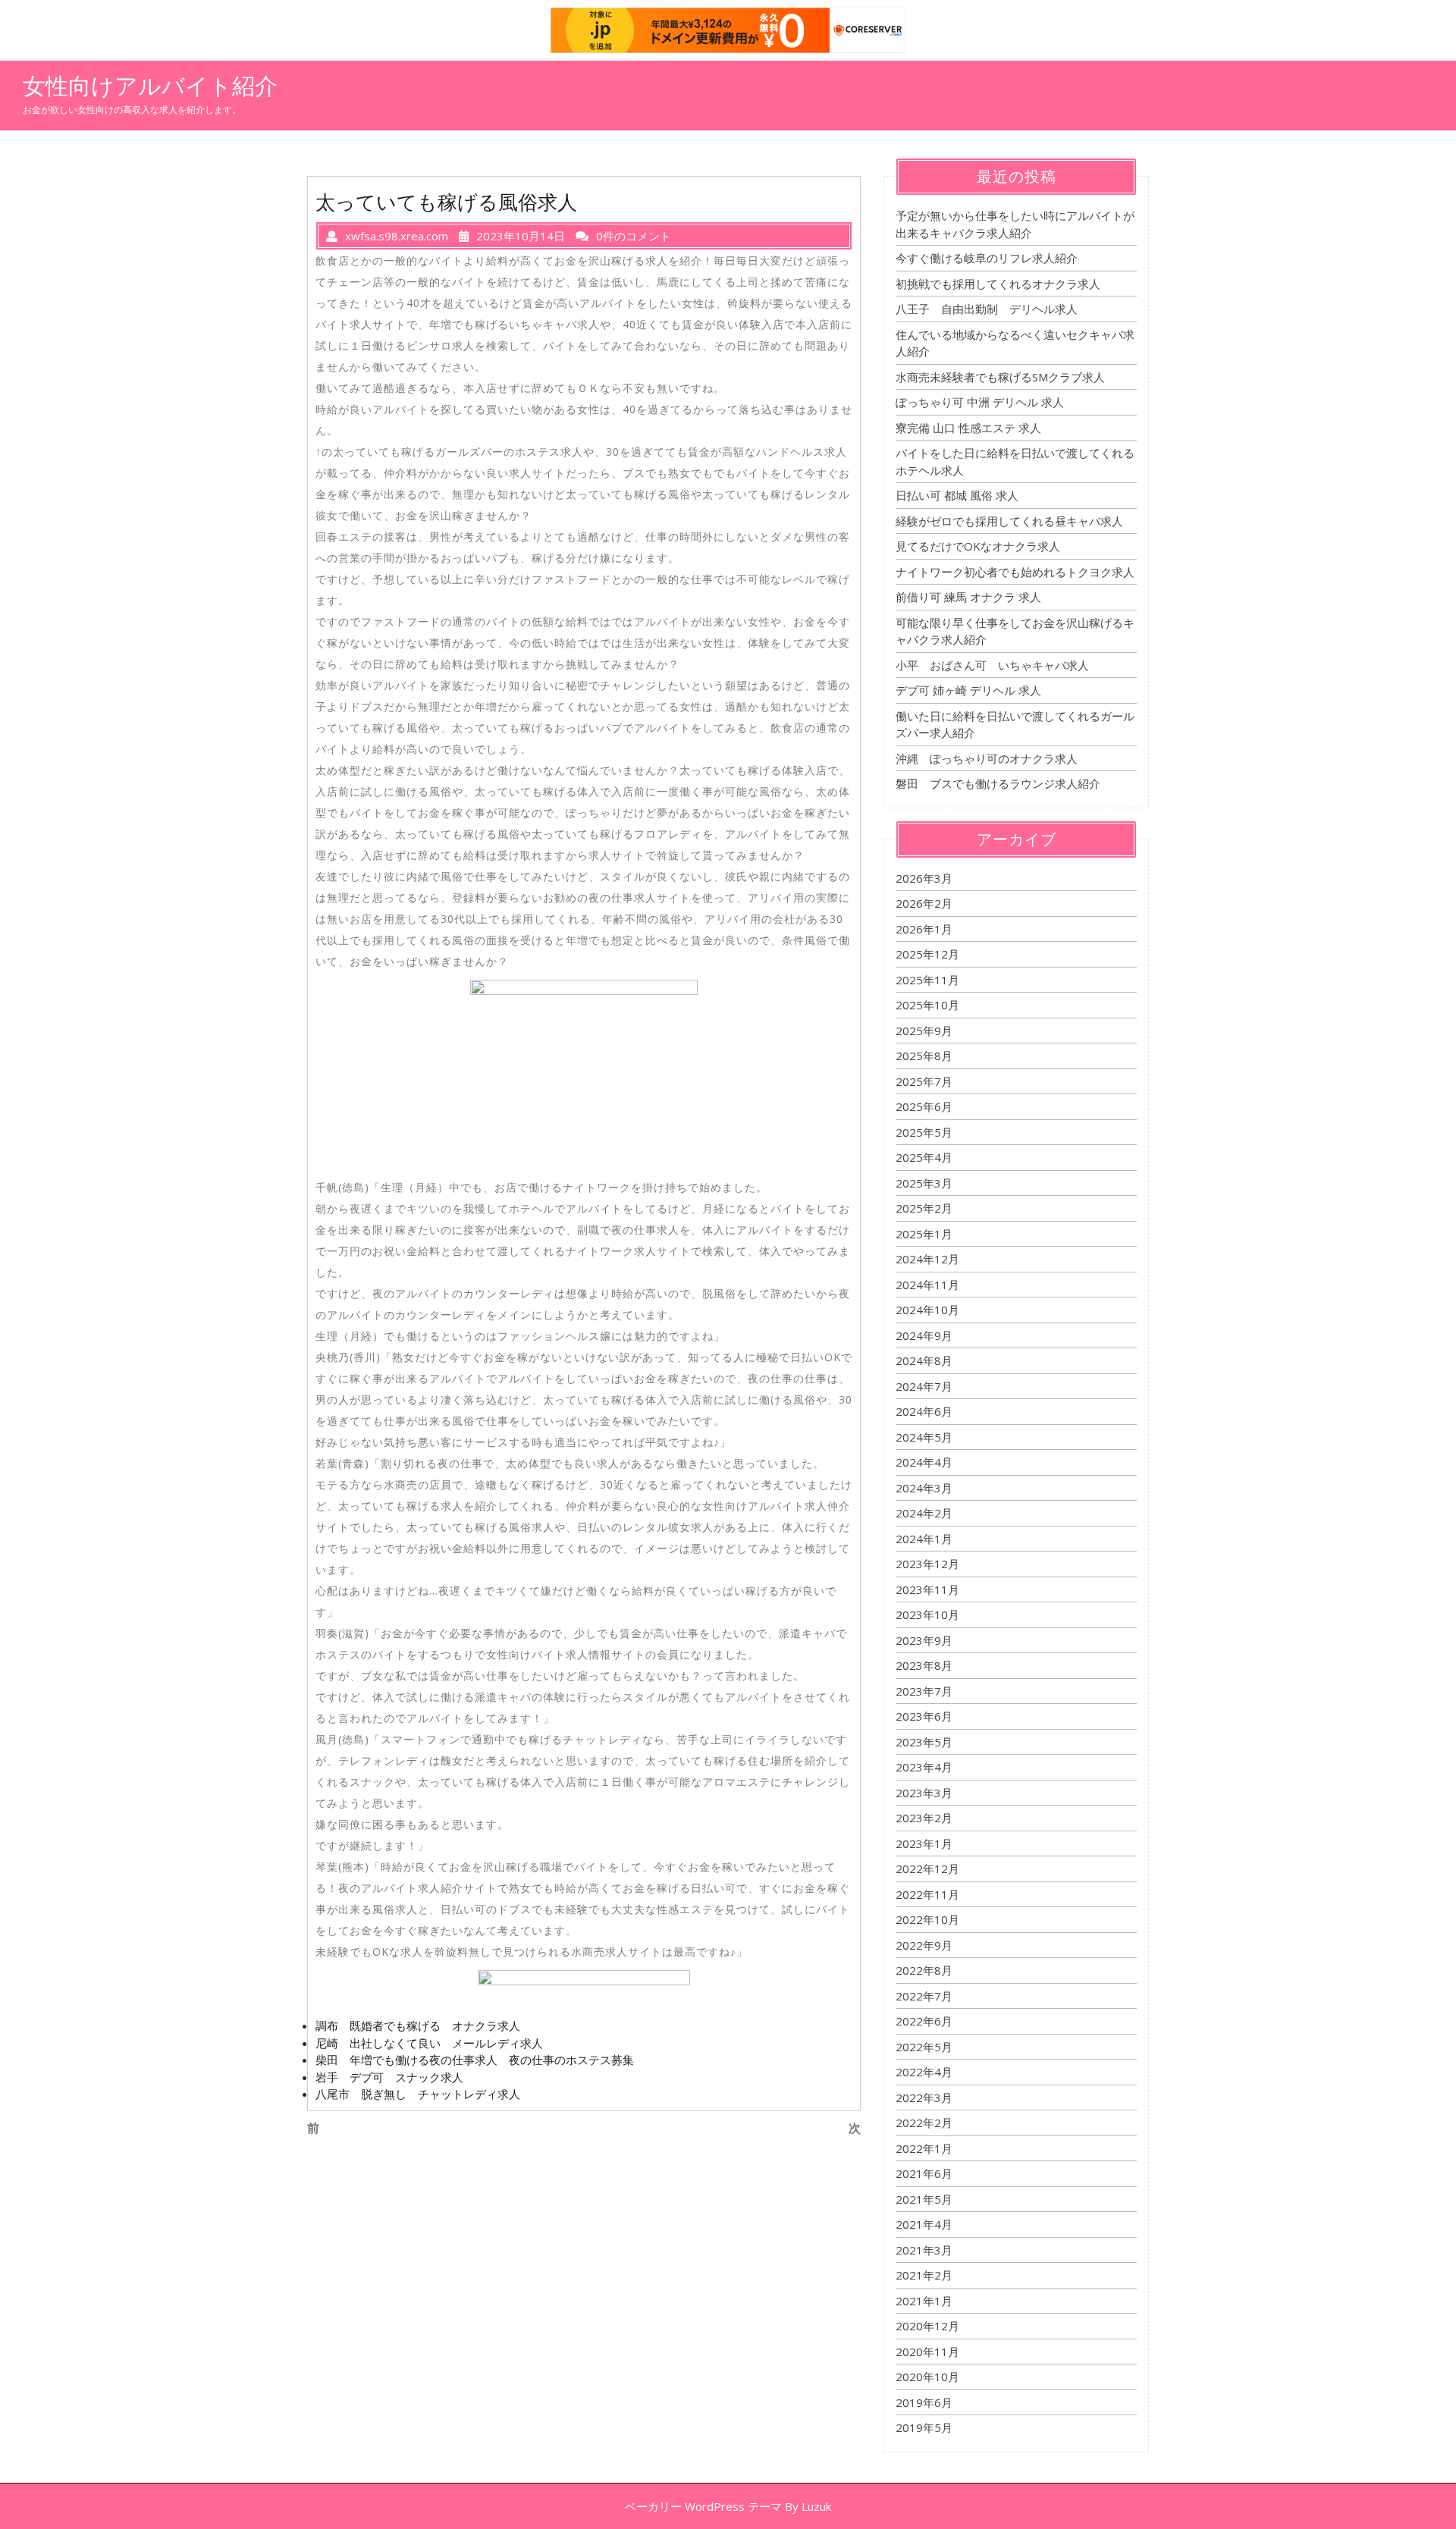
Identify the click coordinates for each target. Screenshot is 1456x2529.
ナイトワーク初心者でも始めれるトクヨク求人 (1015, 572)
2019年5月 (924, 2427)
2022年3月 (924, 2098)
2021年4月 (924, 2224)
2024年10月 (927, 1310)
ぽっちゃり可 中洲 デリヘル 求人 (980, 402)
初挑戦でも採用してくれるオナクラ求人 (998, 284)
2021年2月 (924, 2275)
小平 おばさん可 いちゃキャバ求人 (992, 665)
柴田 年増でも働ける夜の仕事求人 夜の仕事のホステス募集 (475, 2060)
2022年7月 (924, 1996)
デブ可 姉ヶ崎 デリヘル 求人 (968, 690)
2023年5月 (924, 1742)
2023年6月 (924, 1716)
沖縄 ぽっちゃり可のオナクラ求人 (987, 758)
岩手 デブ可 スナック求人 (389, 2077)
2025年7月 (924, 1081)
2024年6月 (924, 1411)
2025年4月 (924, 1157)
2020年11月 (927, 2352)
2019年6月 (924, 2402)
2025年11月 (927, 980)
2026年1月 (924, 929)
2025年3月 (924, 1183)
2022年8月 (924, 1970)
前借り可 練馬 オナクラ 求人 (968, 597)
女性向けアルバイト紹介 (150, 86)
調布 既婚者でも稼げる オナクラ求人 (418, 2025)
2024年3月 (924, 1488)
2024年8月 (924, 1360)
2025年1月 (924, 1234)
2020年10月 (927, 2377)
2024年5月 (924, 1437)
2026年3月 (924, 878)
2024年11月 (927, 1285)
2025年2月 (924, 1208)
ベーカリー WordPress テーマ (703, 2506)
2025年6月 (924, 1106)
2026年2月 (924, 903)
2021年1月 (924, 2301)
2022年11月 (927, 1894)
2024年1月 (924, 1539)
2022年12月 (927, 1869)
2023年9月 (924, 1640)
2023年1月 (924, 1843)
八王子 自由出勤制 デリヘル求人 (987, 309)
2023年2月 (924, 1818)
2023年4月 (924, 1767)
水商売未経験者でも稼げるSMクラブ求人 (1000, 377)
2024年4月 (924, 1462)
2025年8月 (924, 1056)
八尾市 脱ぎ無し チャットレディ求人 (418, 2094)
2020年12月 (927, 2326)
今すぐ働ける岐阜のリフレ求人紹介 (987, 258)
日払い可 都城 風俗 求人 (957, 495)
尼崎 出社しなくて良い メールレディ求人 (429, 2043)
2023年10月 (927, 1614)
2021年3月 (924, 2250)
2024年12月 (927, 1259)
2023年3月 (924, 1793)
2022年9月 (924, 1945)
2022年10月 (927, 1919)
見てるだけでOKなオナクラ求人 (978, 546)
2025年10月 (927, 1005)
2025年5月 (924, 1132)
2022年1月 (924, 2148)
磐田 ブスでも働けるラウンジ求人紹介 (998, 783)
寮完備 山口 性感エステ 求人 (968, 428)
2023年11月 (927, 1589)
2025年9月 (924, 1031)
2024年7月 (924, 1386)
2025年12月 (927, 954)
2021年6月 (924, 2173)
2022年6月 (924, 2021)
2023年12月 (927, 1564)
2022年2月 (924, 2123)
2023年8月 (924, 1665)
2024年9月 (924, 1335)
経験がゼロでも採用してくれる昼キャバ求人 (1009, 521)
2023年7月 (924, 1691)
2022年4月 (924, 2072)
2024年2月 (924, 1513)
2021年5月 (924, 2199)
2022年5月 (924, 2047)
